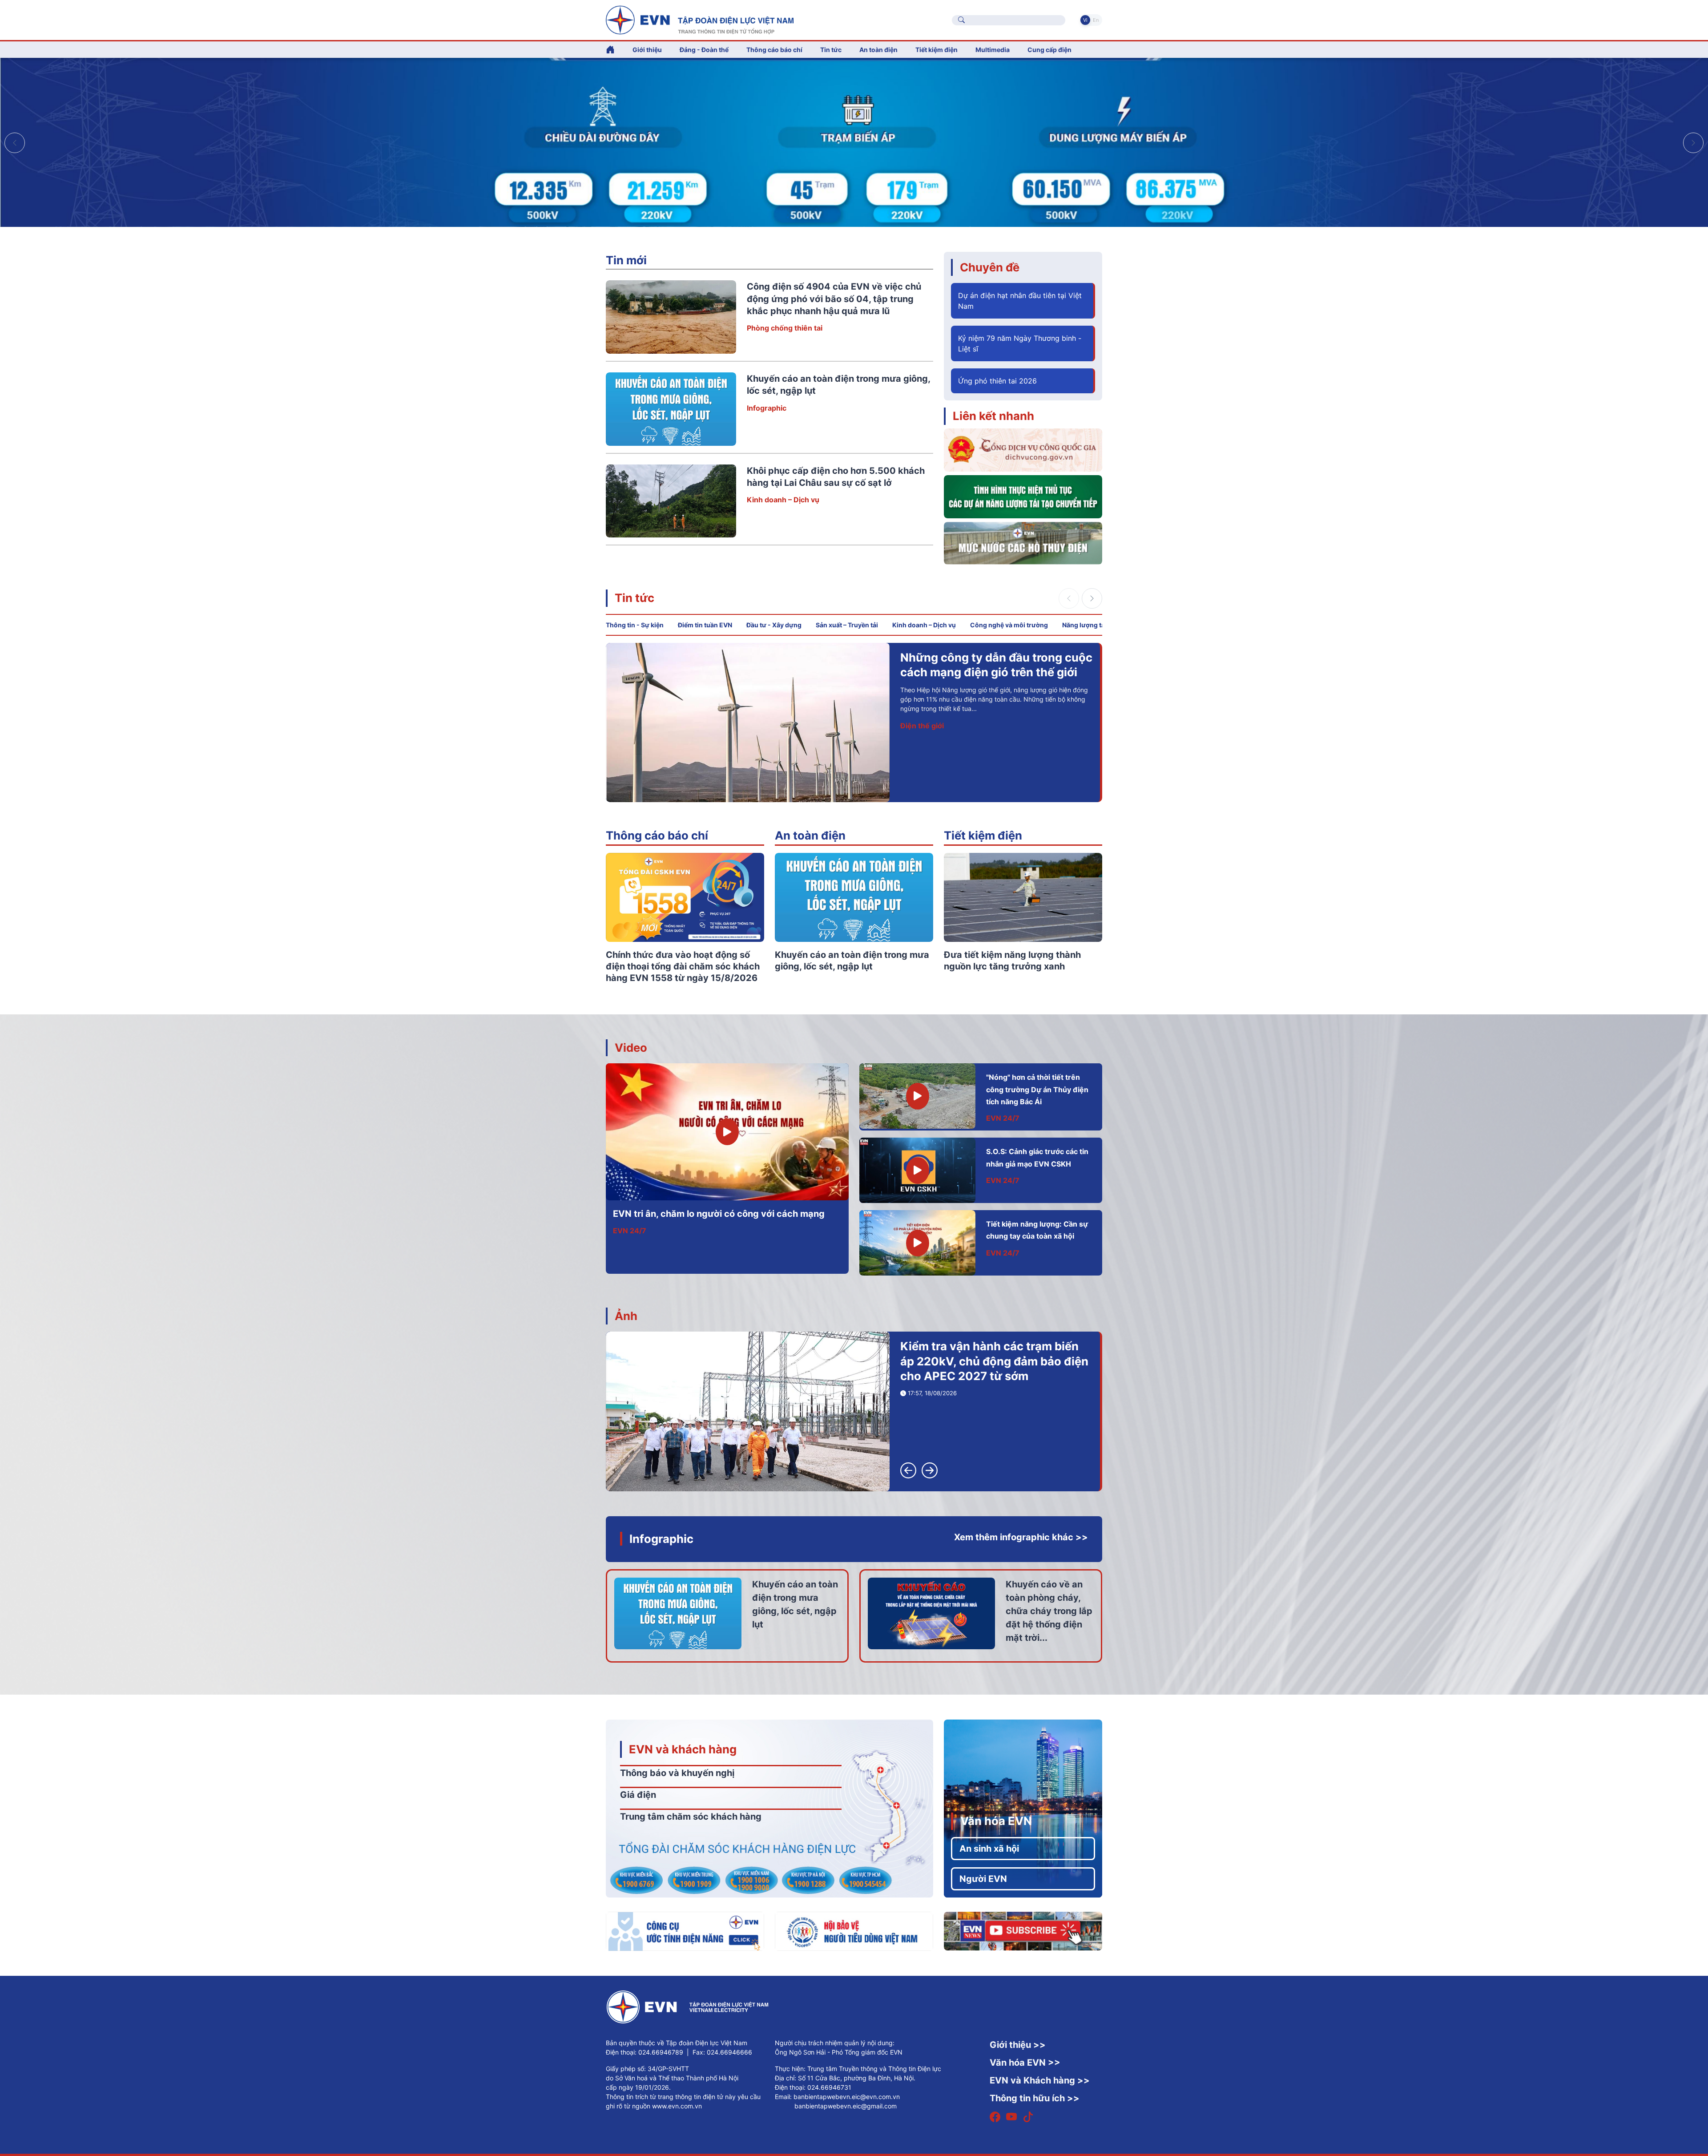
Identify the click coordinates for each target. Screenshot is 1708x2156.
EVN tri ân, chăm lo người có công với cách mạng (719, 1214)
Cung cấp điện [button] (1049, 50)
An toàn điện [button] (878, 50)
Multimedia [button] (993, 50)
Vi (1085, 20)
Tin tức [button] (831, 50)
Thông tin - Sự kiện (635, 625)
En (1096, 20)
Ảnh (626, 1316)
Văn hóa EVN (996, 1821)
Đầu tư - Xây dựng (774, 625)
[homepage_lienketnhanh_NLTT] (1023, 496)
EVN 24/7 (630, 1231)
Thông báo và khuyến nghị (677, 1773)
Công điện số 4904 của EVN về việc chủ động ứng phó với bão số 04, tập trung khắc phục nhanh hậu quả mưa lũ (834, 299)
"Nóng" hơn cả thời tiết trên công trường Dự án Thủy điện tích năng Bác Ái (1037, 1089)
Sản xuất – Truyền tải (847, 625)
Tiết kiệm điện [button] (937, 50)
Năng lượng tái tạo (1090, 625)
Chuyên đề (990, 267)
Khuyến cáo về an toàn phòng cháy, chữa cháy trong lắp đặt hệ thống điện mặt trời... (1049, 1611)
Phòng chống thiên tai (785, 328)
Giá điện (638, 1795)
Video (631, 1048)
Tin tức (634, 598)
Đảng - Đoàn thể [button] (704, 50)
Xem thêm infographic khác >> (1021, 1537)
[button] (1693, 143)
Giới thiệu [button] (647, 50)
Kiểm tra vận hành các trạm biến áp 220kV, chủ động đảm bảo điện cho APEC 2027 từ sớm (994, 1361)
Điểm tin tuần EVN (705, 625)
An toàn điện (810, 835)
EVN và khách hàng (683, 1749)
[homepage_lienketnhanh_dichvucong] (1023, 449)
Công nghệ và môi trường (1009, 625)
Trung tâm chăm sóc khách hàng (691, 1817)
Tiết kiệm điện (983, 835)
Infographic (767, 408)
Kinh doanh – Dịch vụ (783, 500)
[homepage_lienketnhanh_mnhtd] (1023, 542)
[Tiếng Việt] (700, 19)
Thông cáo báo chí (774, 50)
